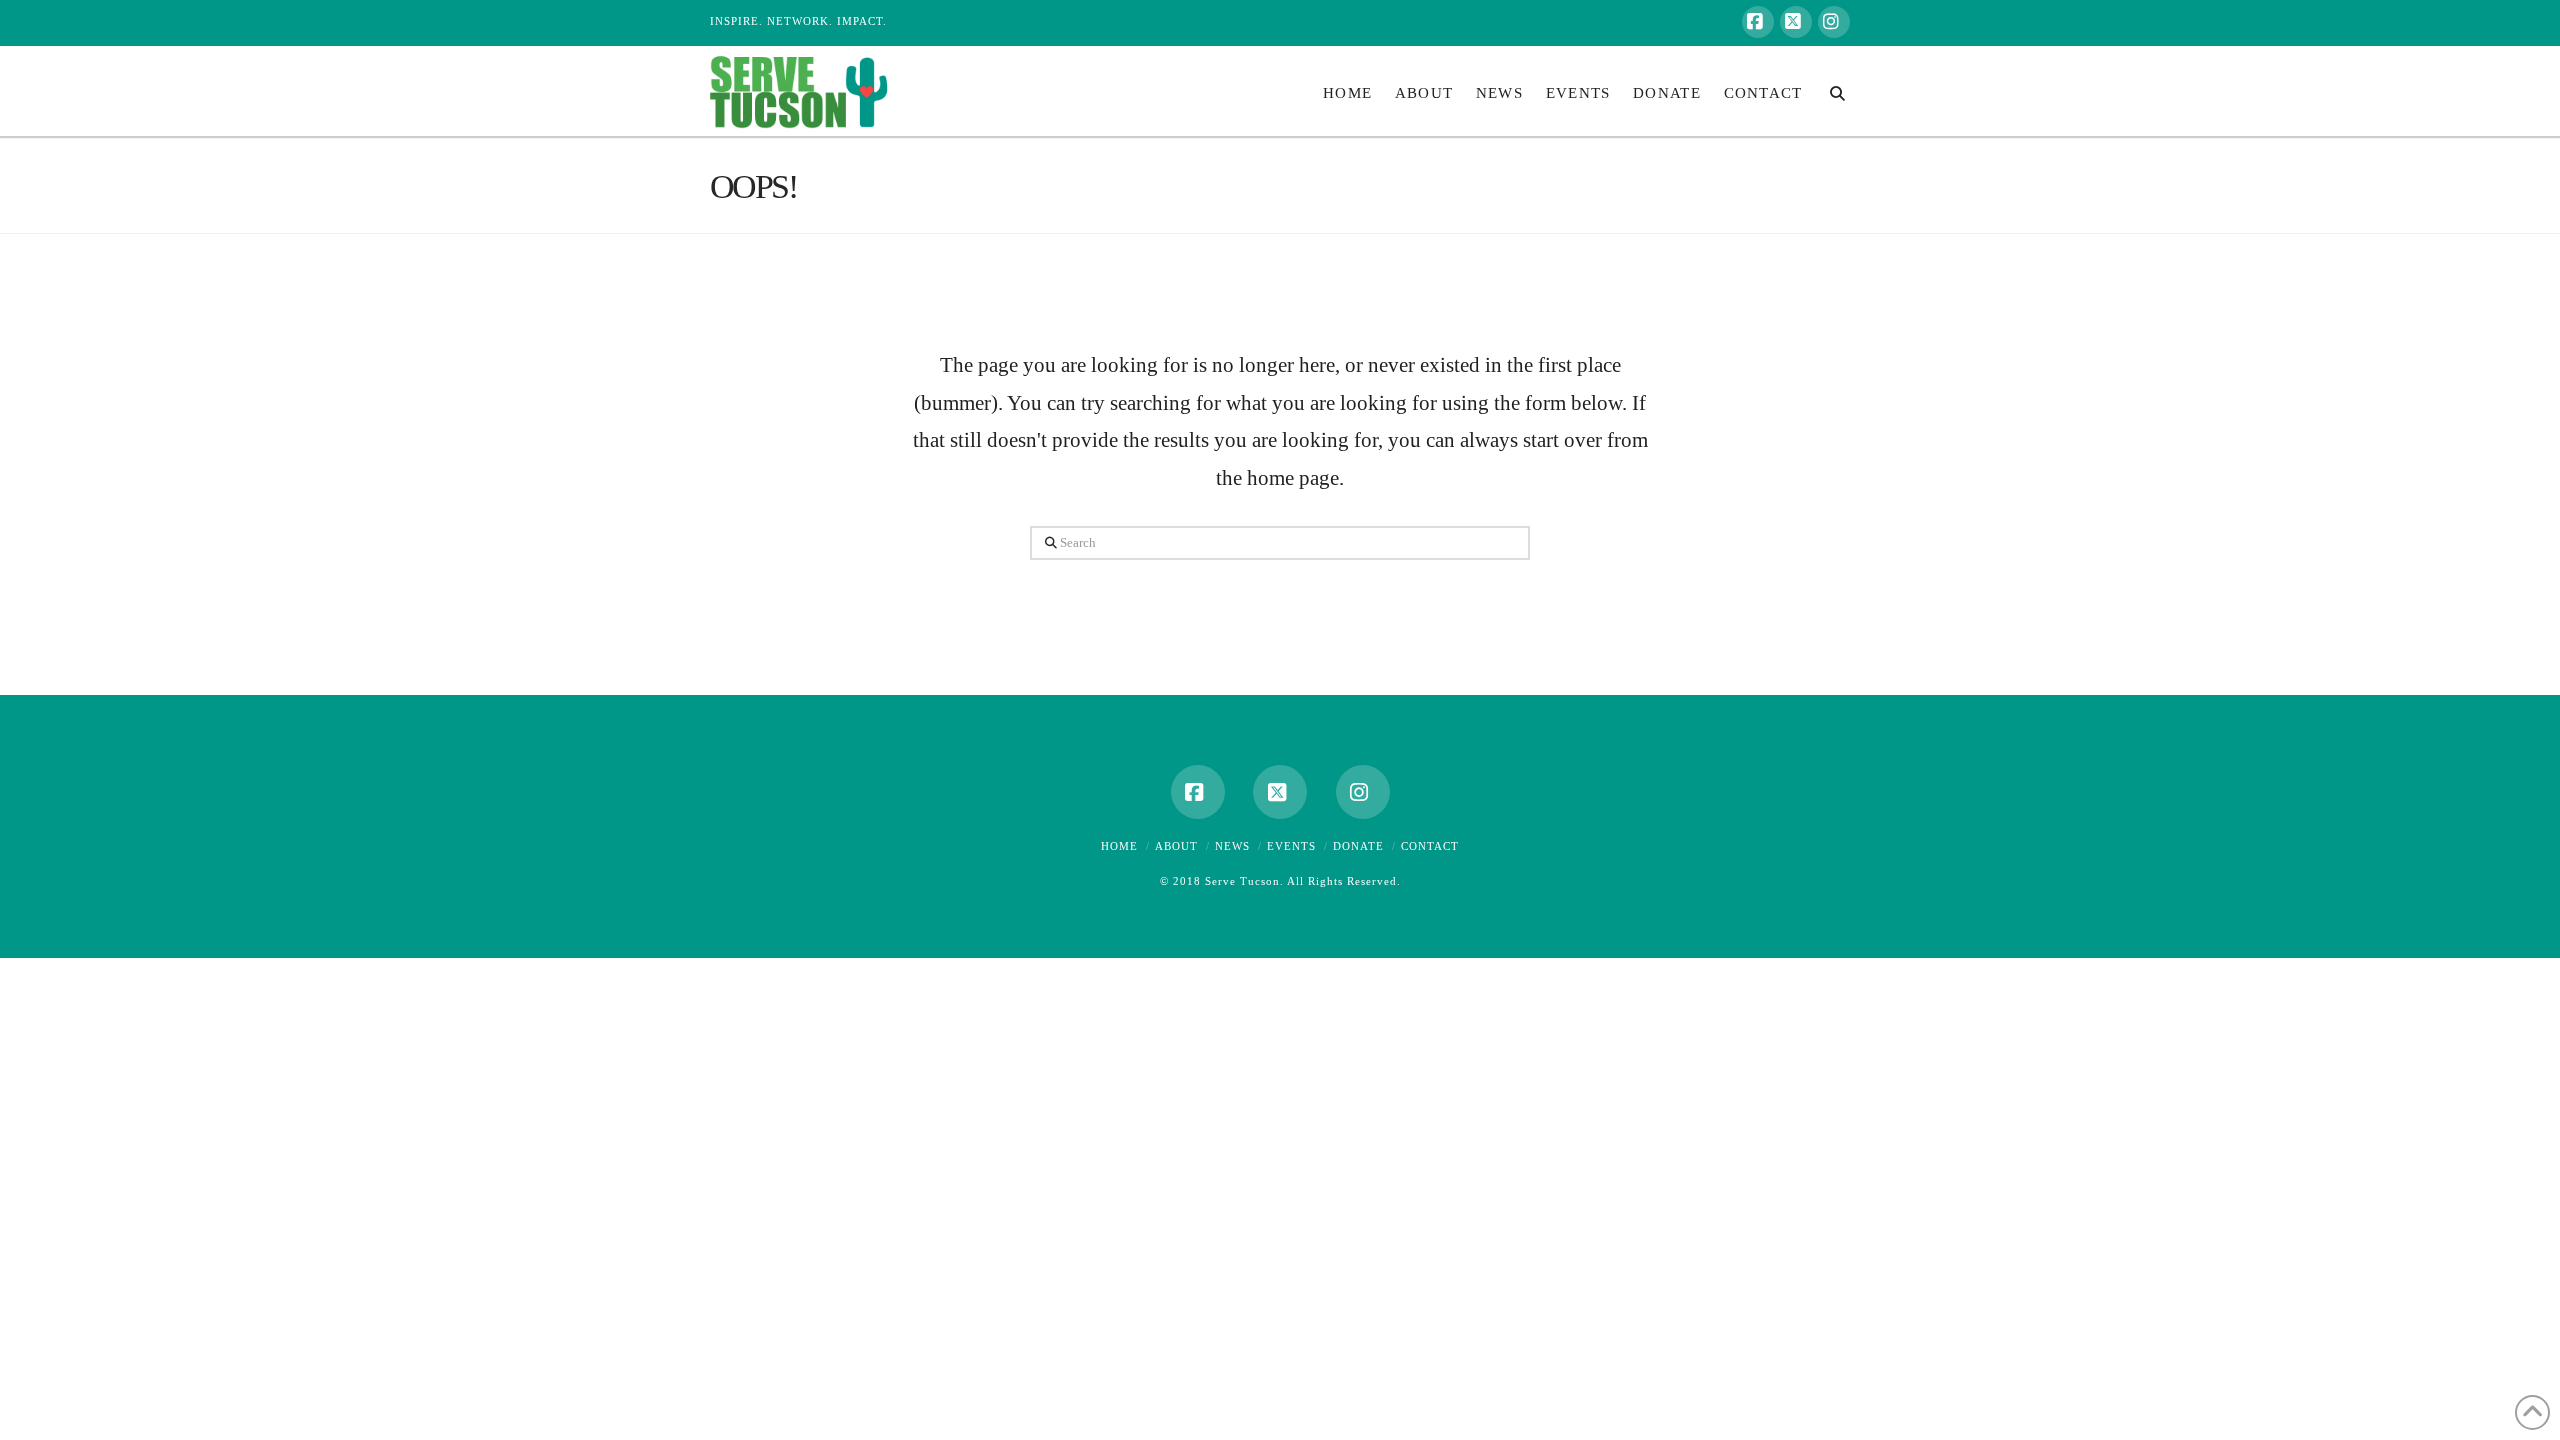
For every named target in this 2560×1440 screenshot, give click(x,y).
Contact (1430, 846)
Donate (1358, 846)
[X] (1796, 22)
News (1232, 846)
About (1176, 846)
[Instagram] (1834, 22)
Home (1119, 846)
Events (1291, 846)
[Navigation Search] (1831, 91)
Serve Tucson (1242, 881)
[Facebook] (1758, 22)
